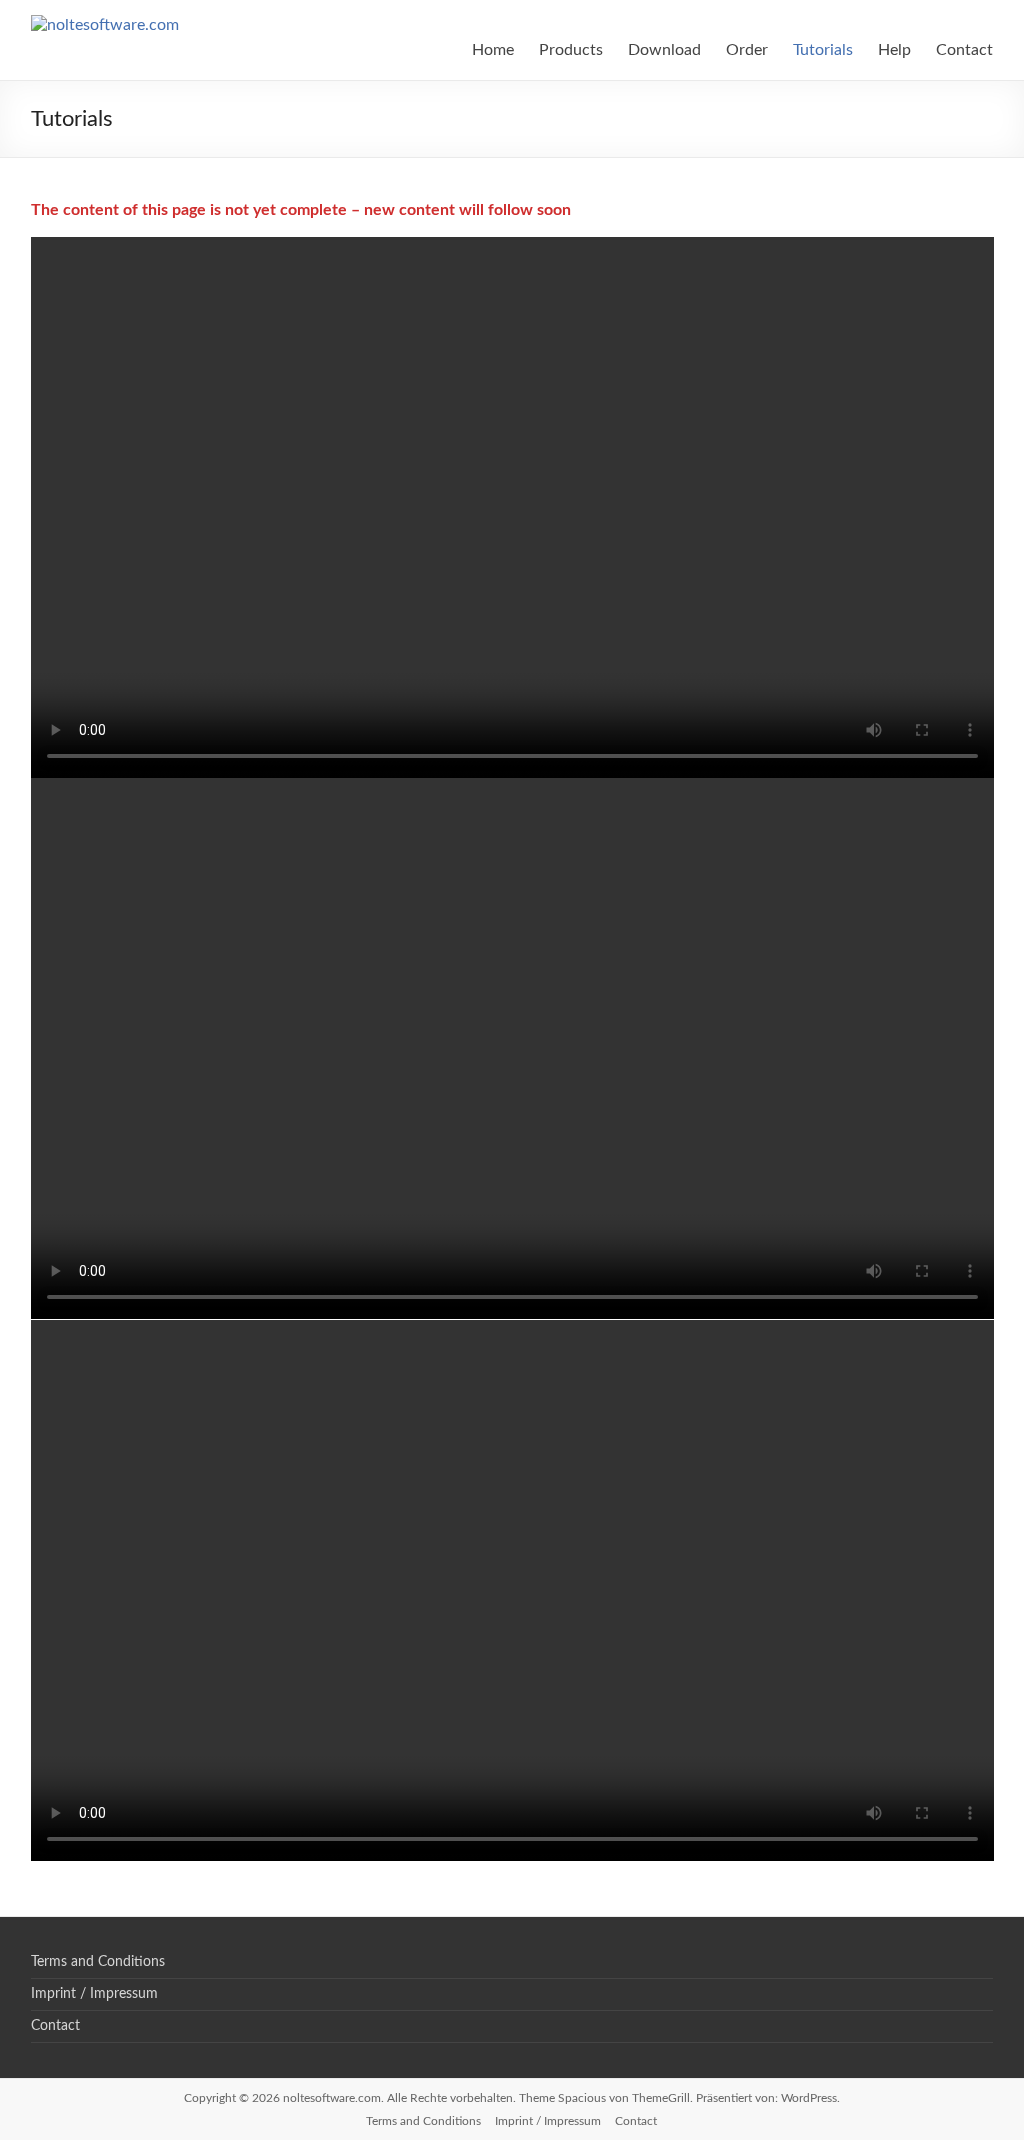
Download (664, 50)
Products (571, 50)
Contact (964, 50)
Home (493, 50)
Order (747, 50)
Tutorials (823, 50)
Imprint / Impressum (94, 1994)
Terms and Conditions (98, 1962)
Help (894, 50)
